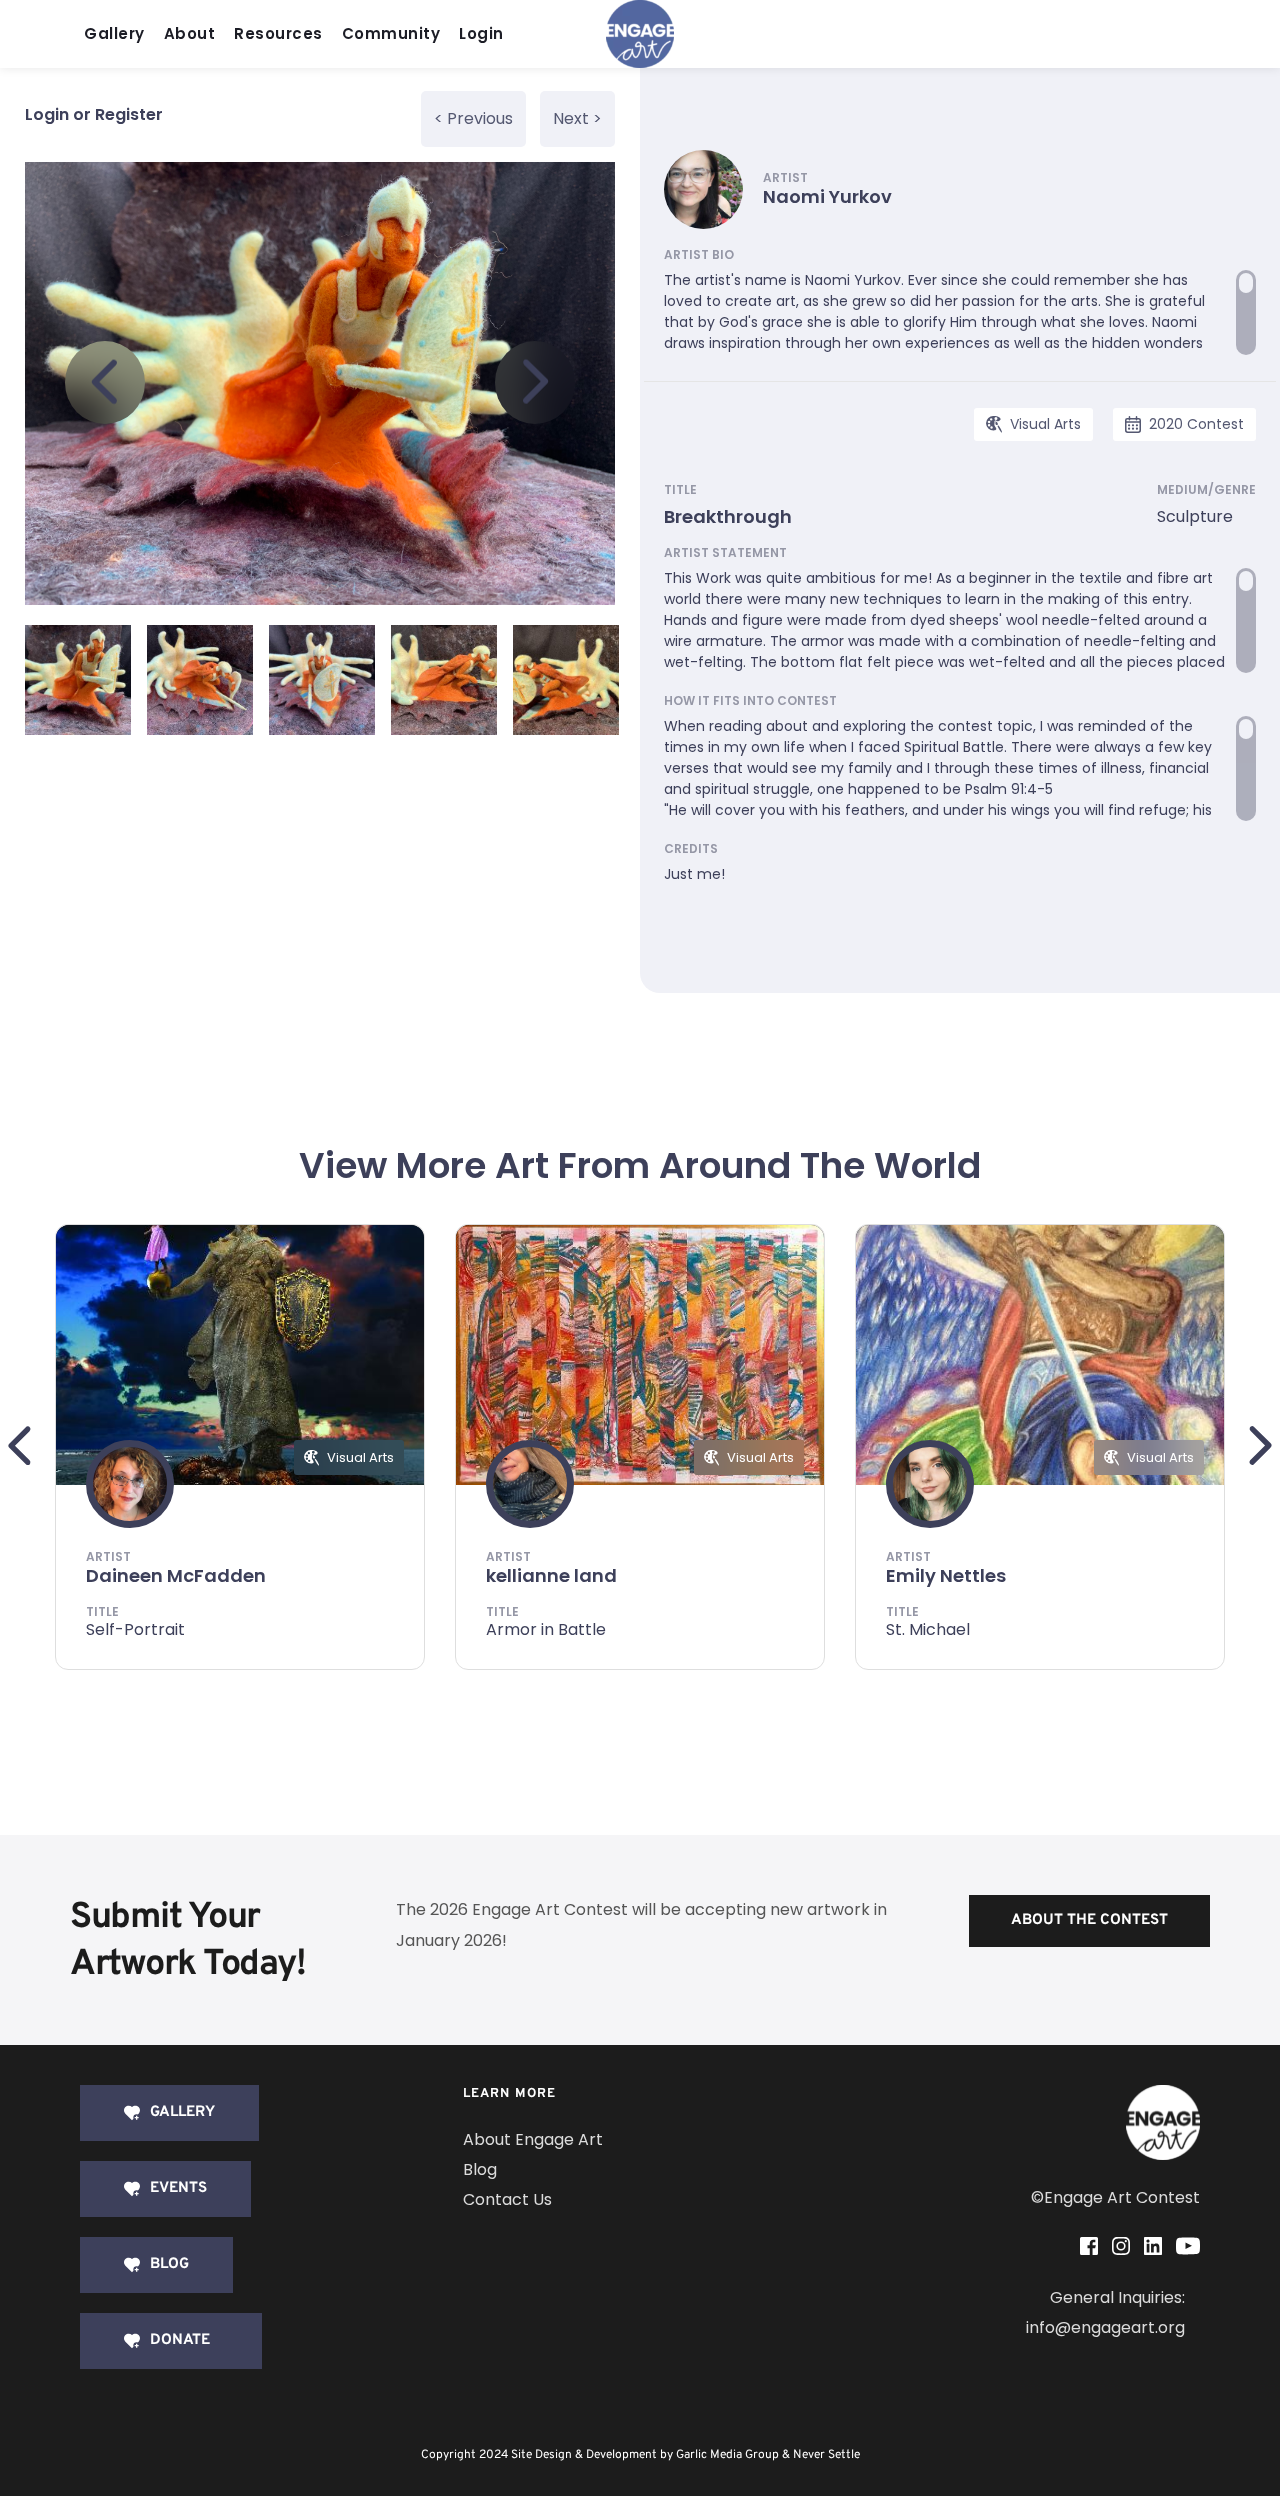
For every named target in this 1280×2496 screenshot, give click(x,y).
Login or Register (94, 114)
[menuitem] (119, 34)
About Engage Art (533, 2139)
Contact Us (507, 2199)
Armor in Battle (546, 1629)
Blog (480, 2169)
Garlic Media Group (727, 2455)
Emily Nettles (946, 1575)
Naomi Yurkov (827, 196)
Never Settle (826, 2455)
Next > (577, 118)
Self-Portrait (135, 1629)
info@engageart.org (1105, 2327)
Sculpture (1195, 516)
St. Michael (928, 1629)
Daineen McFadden (176, 1575)
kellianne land (551, 1575)
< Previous (473, 118)
